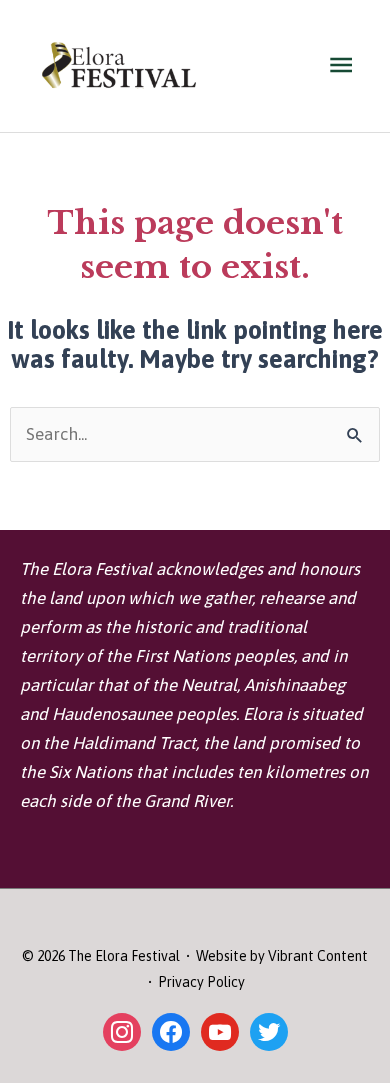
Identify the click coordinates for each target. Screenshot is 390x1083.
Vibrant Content (318, 956)
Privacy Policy (201, 982)
